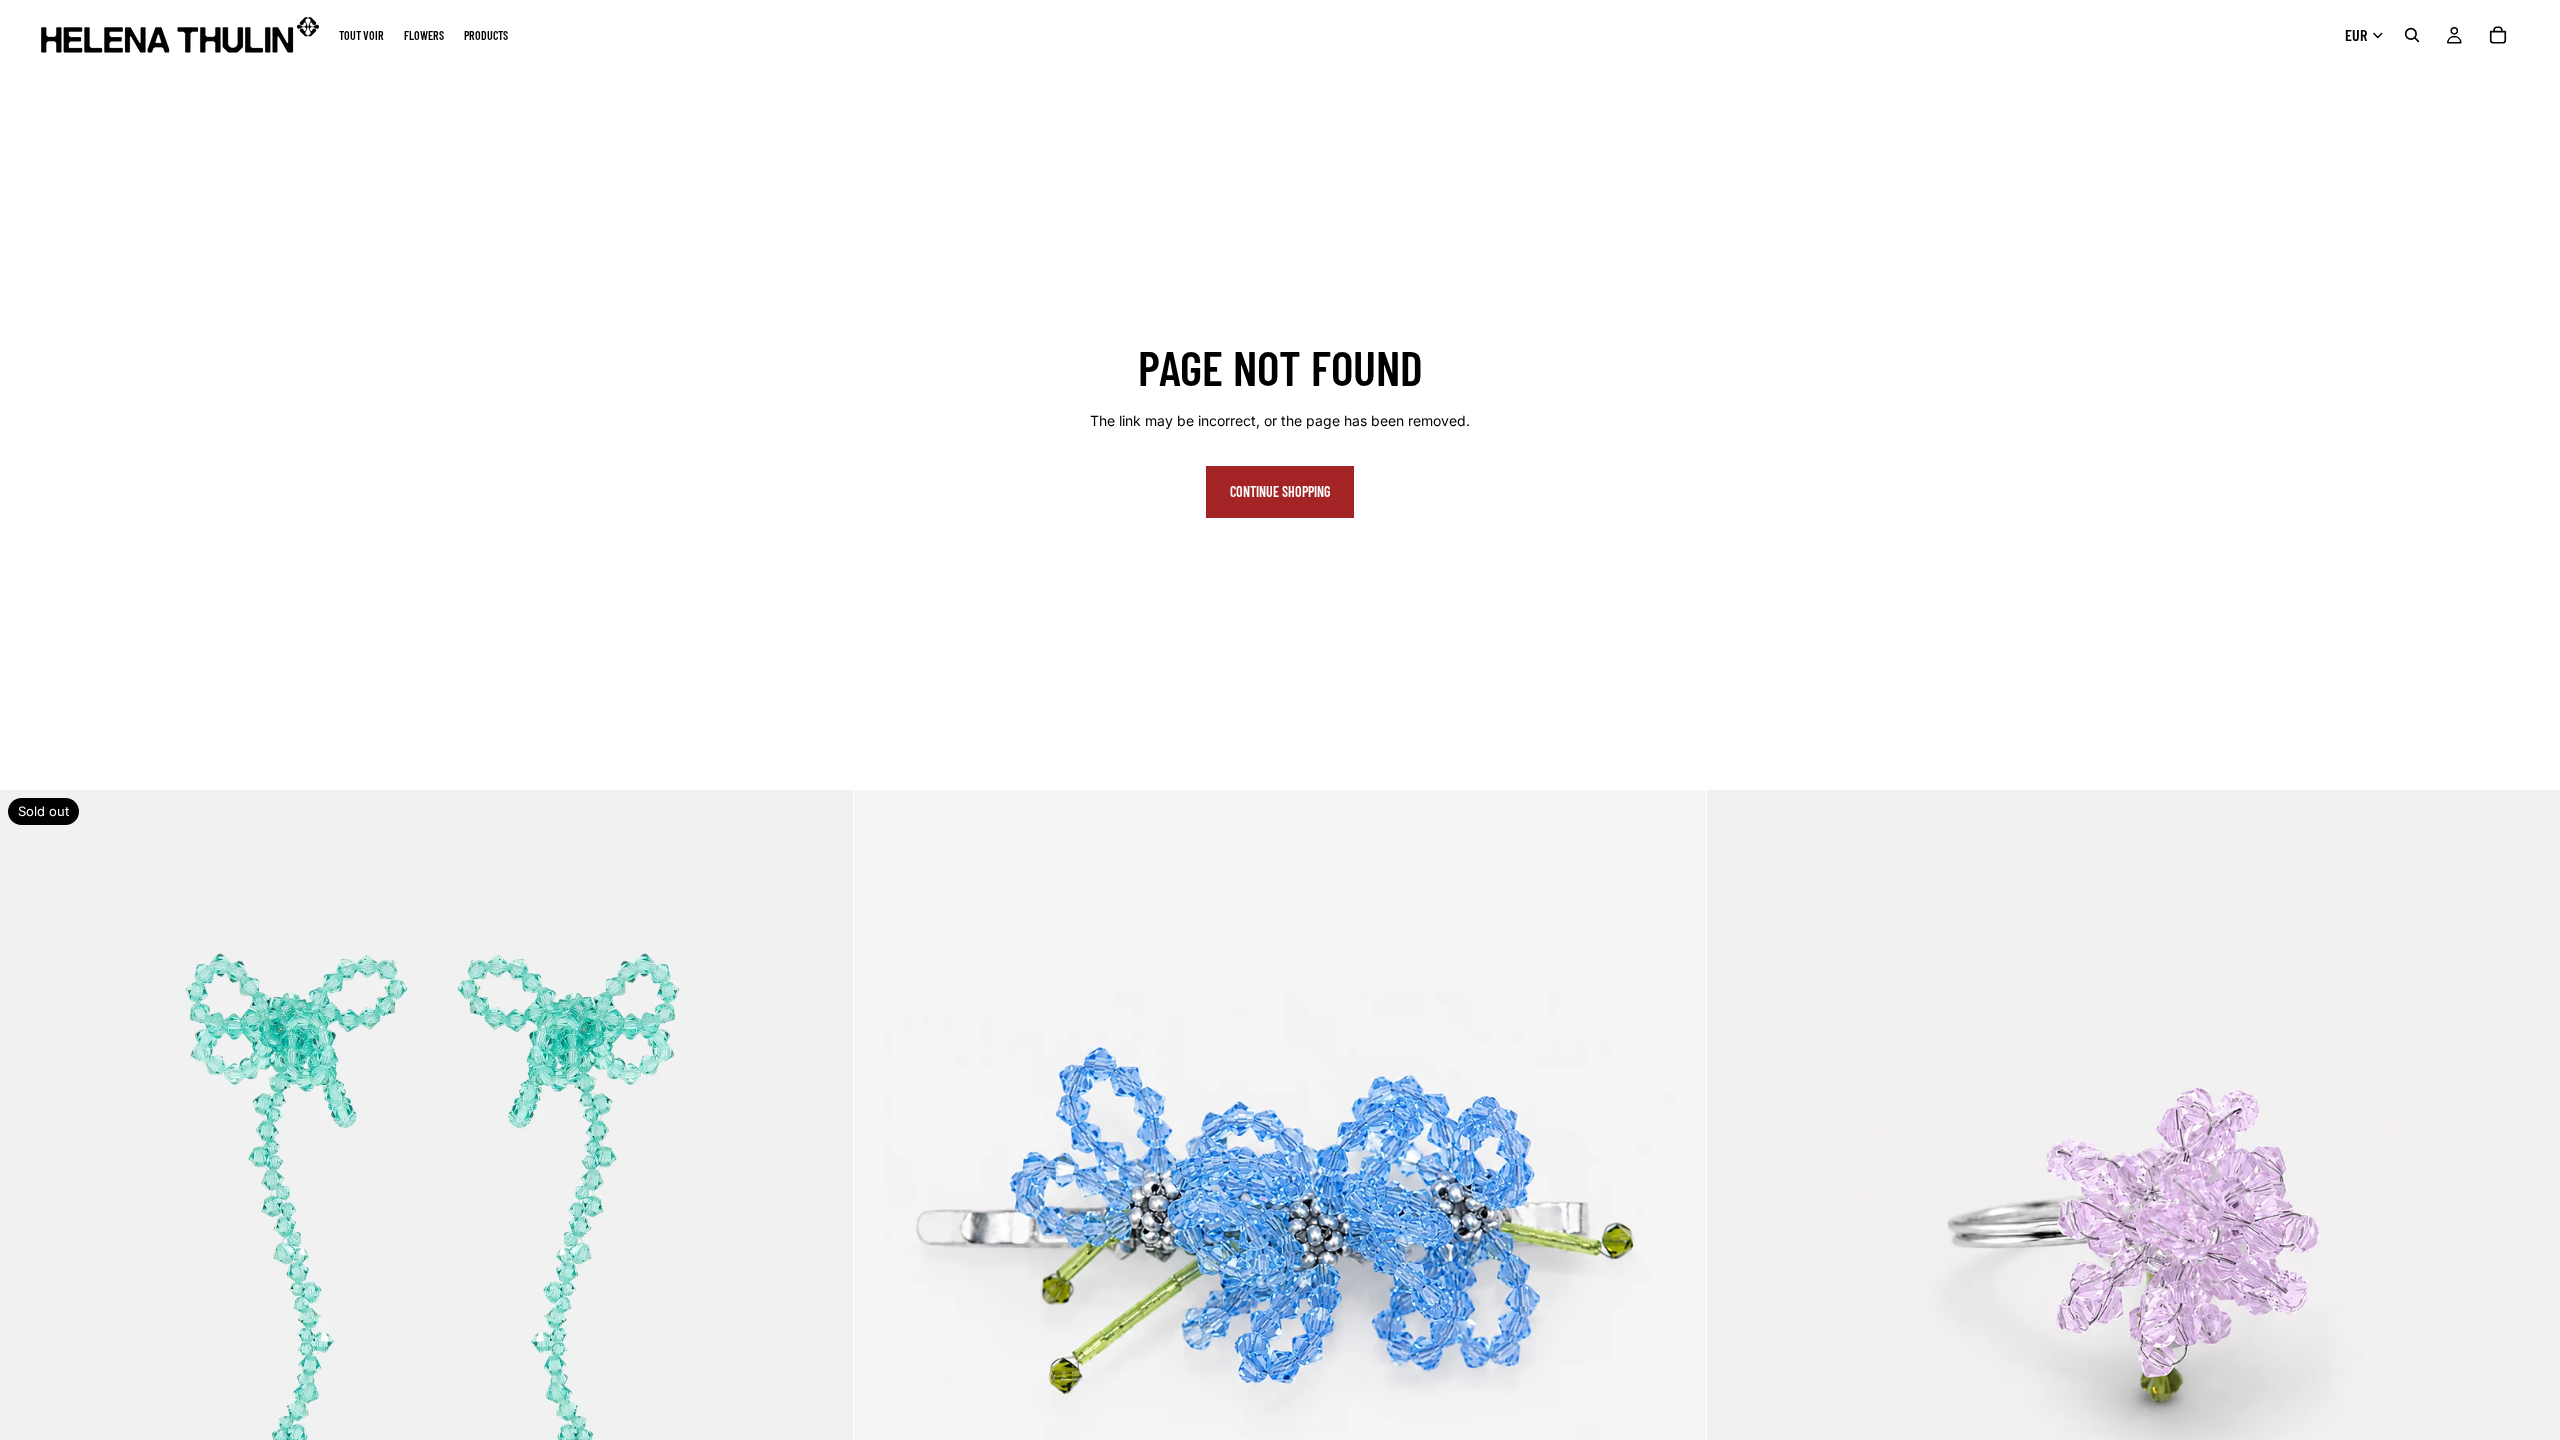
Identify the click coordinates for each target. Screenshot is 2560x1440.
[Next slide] (823, 1217)
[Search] (2412, 35)
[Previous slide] (30, 1217)
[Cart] (2498, 35)
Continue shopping (1280, 491)
